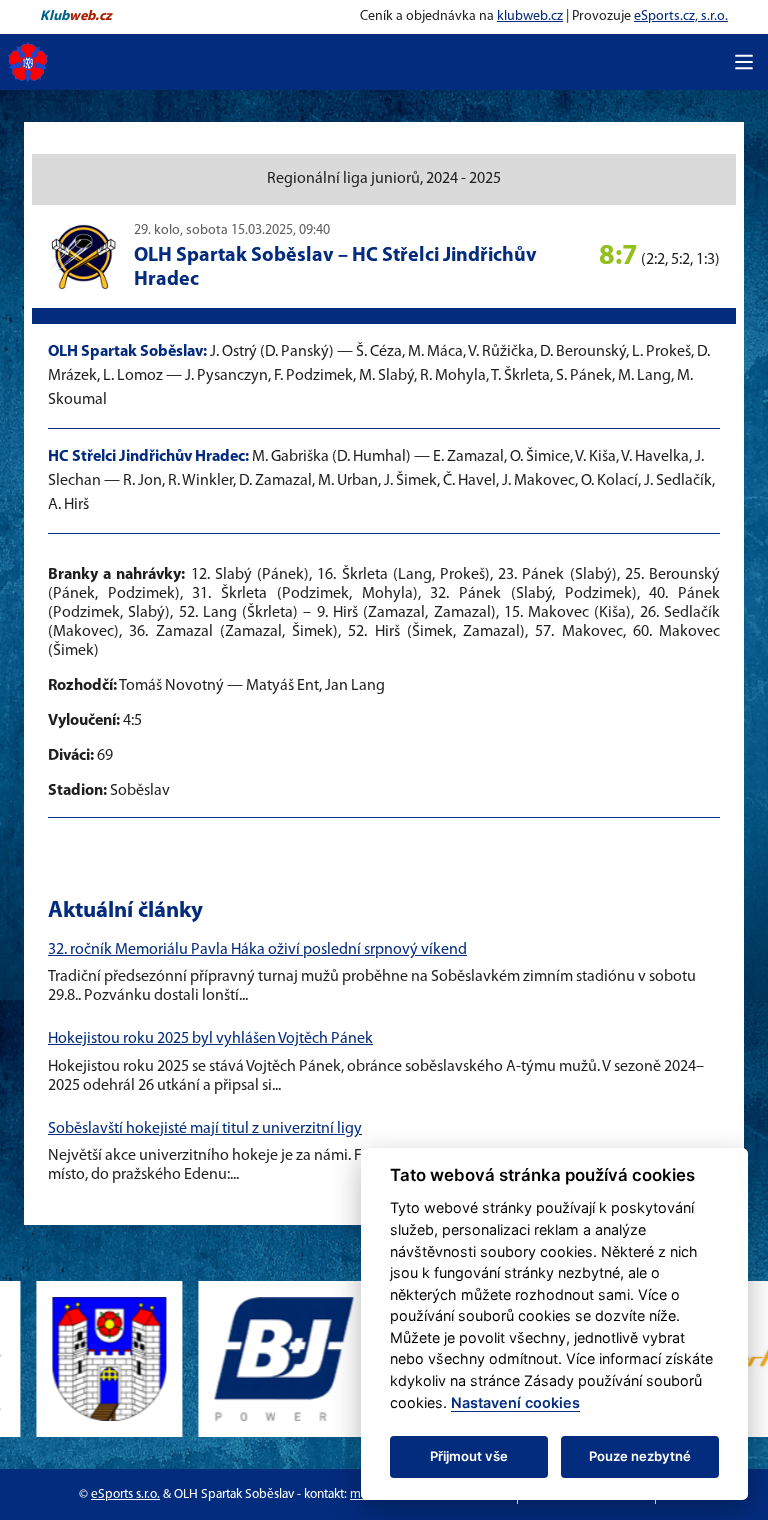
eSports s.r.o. (125, 1494)
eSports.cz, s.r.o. (681, 16)
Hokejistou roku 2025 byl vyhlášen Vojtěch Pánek (210, 1039)
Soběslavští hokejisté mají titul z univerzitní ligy (205, 1129)
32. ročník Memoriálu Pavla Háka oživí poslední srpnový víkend (257, 950)
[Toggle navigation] (744, 62)
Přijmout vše (469, 1456)
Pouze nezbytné (640, 1456)
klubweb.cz (530, 16)
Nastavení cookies (515, 1402)
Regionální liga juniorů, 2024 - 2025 (384, 179)
